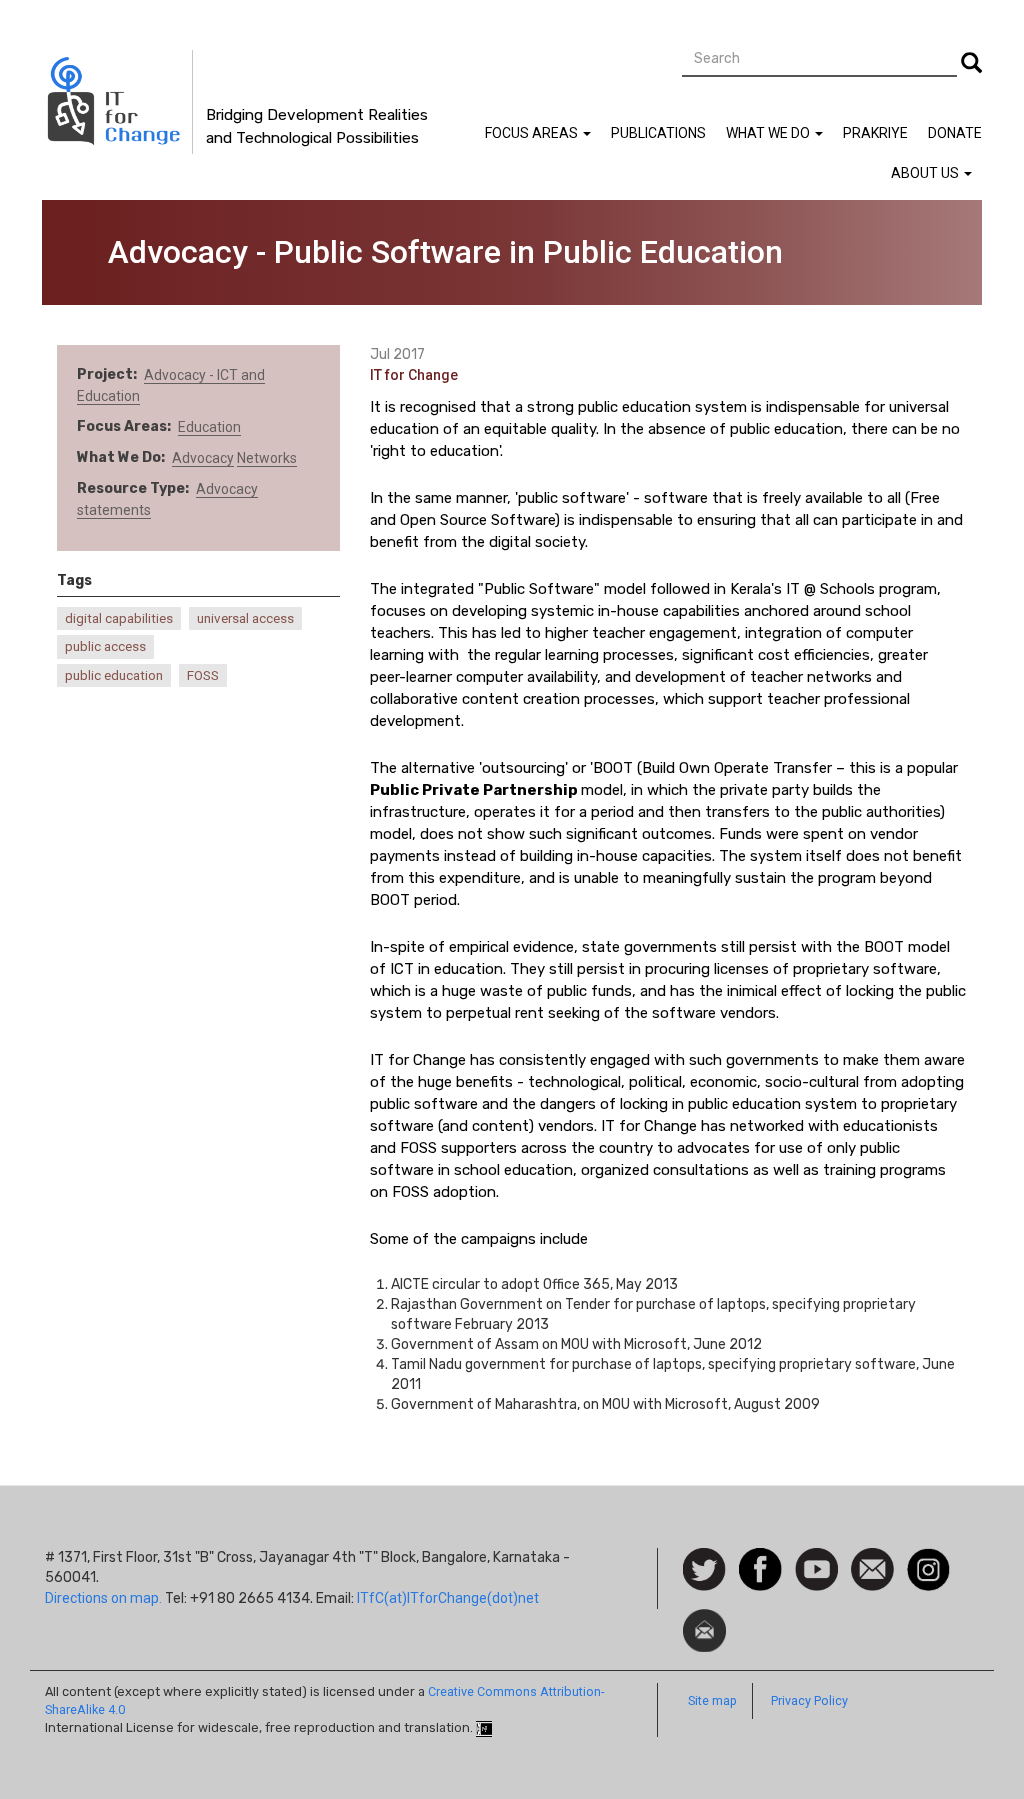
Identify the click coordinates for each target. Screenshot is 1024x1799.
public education (114, 675)
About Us (926, 173)
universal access (245, 618)
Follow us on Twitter (704, 1570)
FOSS (203, 675)
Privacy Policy (809, 1700)
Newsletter (704, 1619)
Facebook (760, 1558)
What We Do (769, 133)
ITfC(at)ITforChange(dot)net (448, 1598)
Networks (267, 458)
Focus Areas (533, 133)
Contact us (872, 1568)
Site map (712, 1700)
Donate (955, 133)
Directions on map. (103, 1598)
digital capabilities (119, 618)
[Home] (117, 102)
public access (105, 646)
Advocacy (203, 458)
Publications (658, 133)
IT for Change (414, 375)
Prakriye (875, 133)
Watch (815, 1558)
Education (209, 427)
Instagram (928, 1558)
